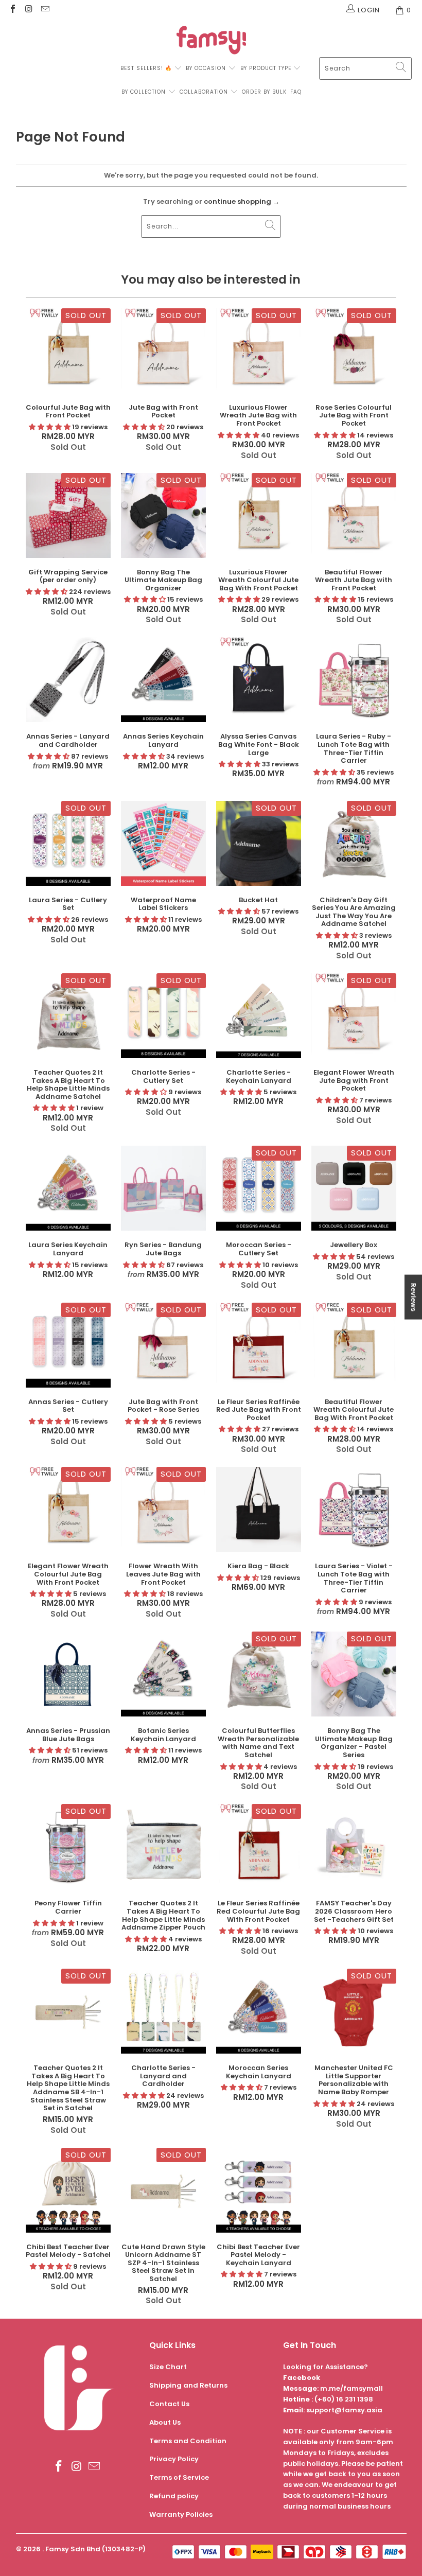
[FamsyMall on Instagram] (28, 10)
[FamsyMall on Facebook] (12, 10)
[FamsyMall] (211, 41)
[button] (50, 427)
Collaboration (205, 92)
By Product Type (266, 68)
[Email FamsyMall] (45, 10)
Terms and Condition (188, 2441)
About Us (165, 2422)
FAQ (296, 92)
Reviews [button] (414, 1297)
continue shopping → (242, 201)
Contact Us (169, 2404)
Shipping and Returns (188, 2385)
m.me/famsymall (351, 2388)
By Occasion (206, 68)
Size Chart (168, 2367)
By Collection (144, 92)
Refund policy (174, 2496)
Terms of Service (179, 2477)
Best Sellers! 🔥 (147, 68)
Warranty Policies (181, 2514)
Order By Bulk (264, 92)
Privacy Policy (174, 2459)
